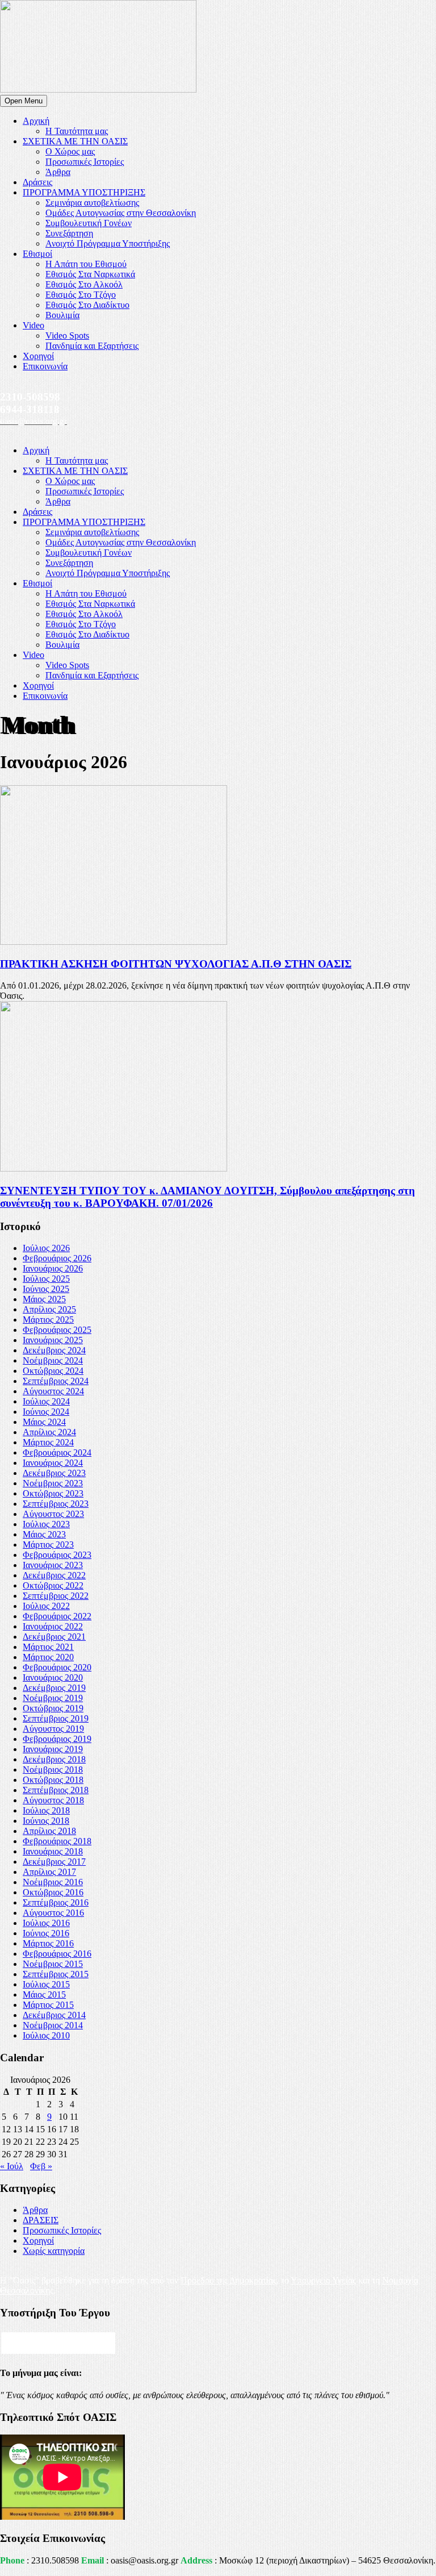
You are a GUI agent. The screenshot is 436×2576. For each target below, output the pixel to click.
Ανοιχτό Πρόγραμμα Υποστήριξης (108, 243)
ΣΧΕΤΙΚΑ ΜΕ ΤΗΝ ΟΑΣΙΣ (75, 141)
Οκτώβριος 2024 (53, 1371)
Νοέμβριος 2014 (53, 2025)
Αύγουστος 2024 (53, 1391)
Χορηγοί (38, 356)
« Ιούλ (12, 2166)
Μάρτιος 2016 (48, 1943)
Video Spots (67, 335)
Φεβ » (41, 2166)
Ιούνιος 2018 (46, 1821)
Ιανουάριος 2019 (53, 1749)
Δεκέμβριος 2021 (54, 1637)
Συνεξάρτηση (69, 233)
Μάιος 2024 (44, 1422)
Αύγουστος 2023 (53, 1514)
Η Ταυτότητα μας (77, 131)
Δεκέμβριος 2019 (54, 1688)
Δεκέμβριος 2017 (54, 1862)
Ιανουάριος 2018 (53, 1851)
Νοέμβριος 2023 (53, 1483)
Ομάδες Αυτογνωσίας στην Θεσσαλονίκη (121, 213)
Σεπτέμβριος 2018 (56, 1790)
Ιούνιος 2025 (46, 1289)
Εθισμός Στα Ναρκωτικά (90, 274)
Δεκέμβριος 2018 (54, 1759)
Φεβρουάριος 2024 (57, 1452)
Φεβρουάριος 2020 (57, 1667)
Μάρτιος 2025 (48, 1320)
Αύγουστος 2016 (53, 1913)
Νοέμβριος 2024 (53, 1360)
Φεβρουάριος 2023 (57, 1555)
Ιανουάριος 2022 (53, 1626)
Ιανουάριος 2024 (53, 1463)
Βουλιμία (62, 315)
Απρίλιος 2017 (49, 1872)
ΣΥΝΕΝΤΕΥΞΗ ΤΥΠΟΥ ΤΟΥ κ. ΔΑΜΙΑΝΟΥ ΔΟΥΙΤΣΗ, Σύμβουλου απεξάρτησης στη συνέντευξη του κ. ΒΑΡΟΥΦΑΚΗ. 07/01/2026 (207, 1197)
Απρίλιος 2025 (49, 1309)
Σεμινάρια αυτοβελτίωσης (92, 203)
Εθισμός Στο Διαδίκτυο (87, 305)
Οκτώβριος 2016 (53, 1892)
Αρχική (36, 121)
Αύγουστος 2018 (53, 1800)
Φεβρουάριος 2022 (57, 1616)
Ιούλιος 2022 (46, 1606)
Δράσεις (37, 182)
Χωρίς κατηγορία (54, 2251)
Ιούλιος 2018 (46, 1810)
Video (33, 325)
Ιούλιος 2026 (46, 1248)
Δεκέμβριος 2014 (54, 2015)
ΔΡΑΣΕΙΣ (41, 2220)
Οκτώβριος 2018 (53, 1780)
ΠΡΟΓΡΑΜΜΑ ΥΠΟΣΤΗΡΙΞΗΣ (84, 192)
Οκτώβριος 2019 (53, 1708)
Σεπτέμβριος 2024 (56, 1381)
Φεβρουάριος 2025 (57, 1330)
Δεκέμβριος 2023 (54, 1473)
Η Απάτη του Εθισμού (86, 264)
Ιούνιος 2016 (46, 1933)
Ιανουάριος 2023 (53, 1565)
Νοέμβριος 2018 (53, 1770)
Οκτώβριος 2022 (53, 1585)
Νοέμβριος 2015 (53, 1964)
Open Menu (24, 101)
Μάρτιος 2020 (48, 1657)
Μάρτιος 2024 (48, 1442)
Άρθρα (58, 172)
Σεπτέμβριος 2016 (56, 1902)
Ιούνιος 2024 (46, 1412)
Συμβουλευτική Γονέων (89, 223)
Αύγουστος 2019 (53, 1729)
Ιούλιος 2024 (46, 1401)
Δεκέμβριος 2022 (54, 1575)
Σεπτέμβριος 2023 (56, 1504)
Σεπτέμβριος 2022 (56, 1596)
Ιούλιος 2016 (46, 1923)
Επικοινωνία (45, 366)
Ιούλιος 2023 (46, 1524)
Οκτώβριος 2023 (53, 1493)
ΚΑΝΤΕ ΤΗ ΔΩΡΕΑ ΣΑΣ (58, 2343)
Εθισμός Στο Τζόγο (81, 295)
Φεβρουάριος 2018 (57, 1841)
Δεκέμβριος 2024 (54, 1350)
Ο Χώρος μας (70, 151)
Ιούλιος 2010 (46, 2035)
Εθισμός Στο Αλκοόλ (84, 284)
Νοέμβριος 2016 (53, 1882)
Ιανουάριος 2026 (53, 1268)
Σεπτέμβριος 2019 (56, 1718)
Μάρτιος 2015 (48, 2005)
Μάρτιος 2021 (48, 1647)
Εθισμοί (37, 254)
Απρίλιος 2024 (49, 1432)
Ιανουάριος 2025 (53, 1340)
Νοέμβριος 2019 (53, 1698)
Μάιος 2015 (44, 1994)
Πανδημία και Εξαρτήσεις (92, 346)
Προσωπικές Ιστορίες (85, 162)
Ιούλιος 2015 (46, 1984)
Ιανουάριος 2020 (53, 1677)
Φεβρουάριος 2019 (57, 1739)
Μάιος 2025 (44, 1299)
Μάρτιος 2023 (48, 1545)
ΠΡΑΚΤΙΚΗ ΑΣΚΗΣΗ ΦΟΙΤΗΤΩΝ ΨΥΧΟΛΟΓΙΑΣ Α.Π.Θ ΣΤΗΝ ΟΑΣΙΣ (176, 964)
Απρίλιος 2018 (49, 1831)
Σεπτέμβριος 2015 (56, 1974)
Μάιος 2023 (44, 1534)
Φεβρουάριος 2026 (57, 1258)
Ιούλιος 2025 (46, 1279)
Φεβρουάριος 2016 (57, 1954)
